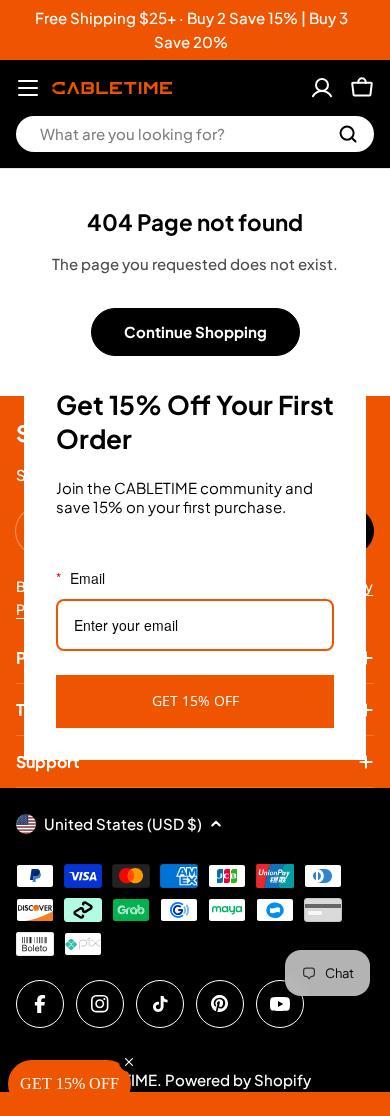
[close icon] (342, 380)
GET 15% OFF (195, 700)
